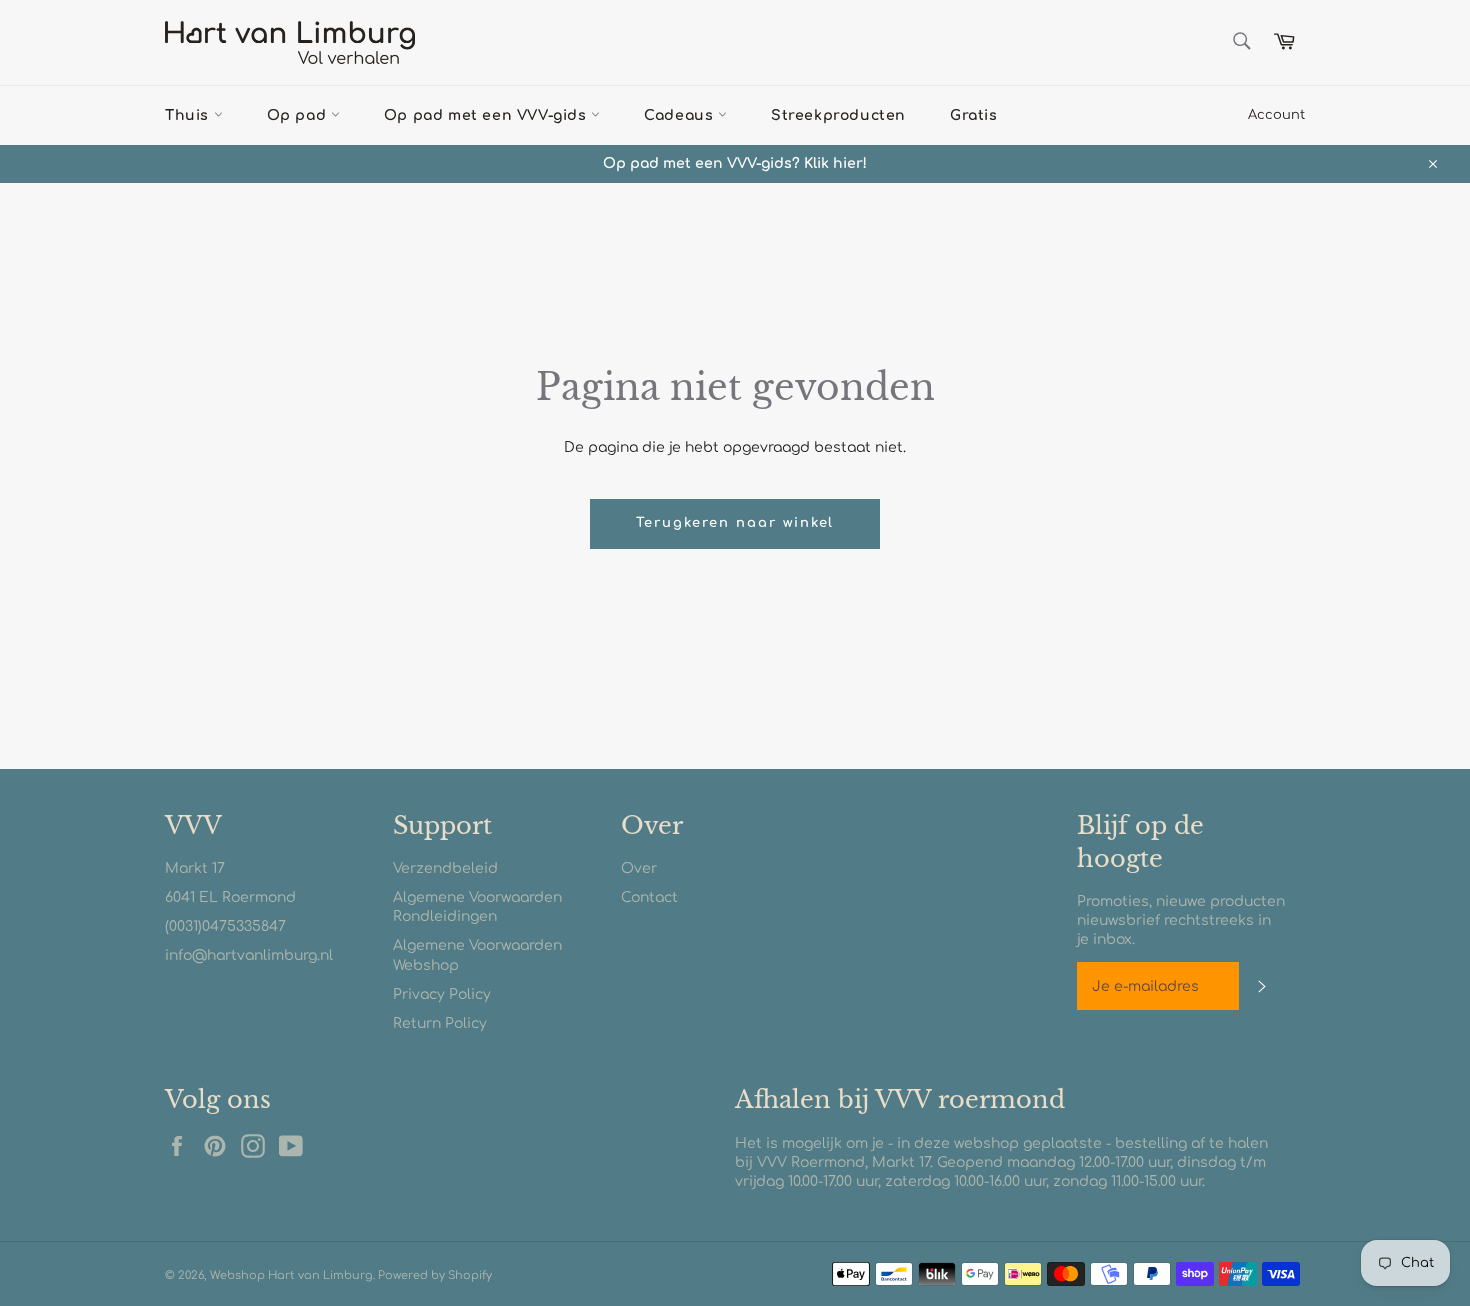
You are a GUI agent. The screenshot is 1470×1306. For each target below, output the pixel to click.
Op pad (299, 115)
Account (1276, 115)
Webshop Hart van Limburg (291, 1275)
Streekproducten (838, 115)
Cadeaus (681, 115)
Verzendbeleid (445, 868)
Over (639, 868)
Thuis (189, 115)
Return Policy (440, 1023)
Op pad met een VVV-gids (487, 115)
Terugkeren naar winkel (735, 523)
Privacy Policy (442, 994)
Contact (649, 897)
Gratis (974, 115)
